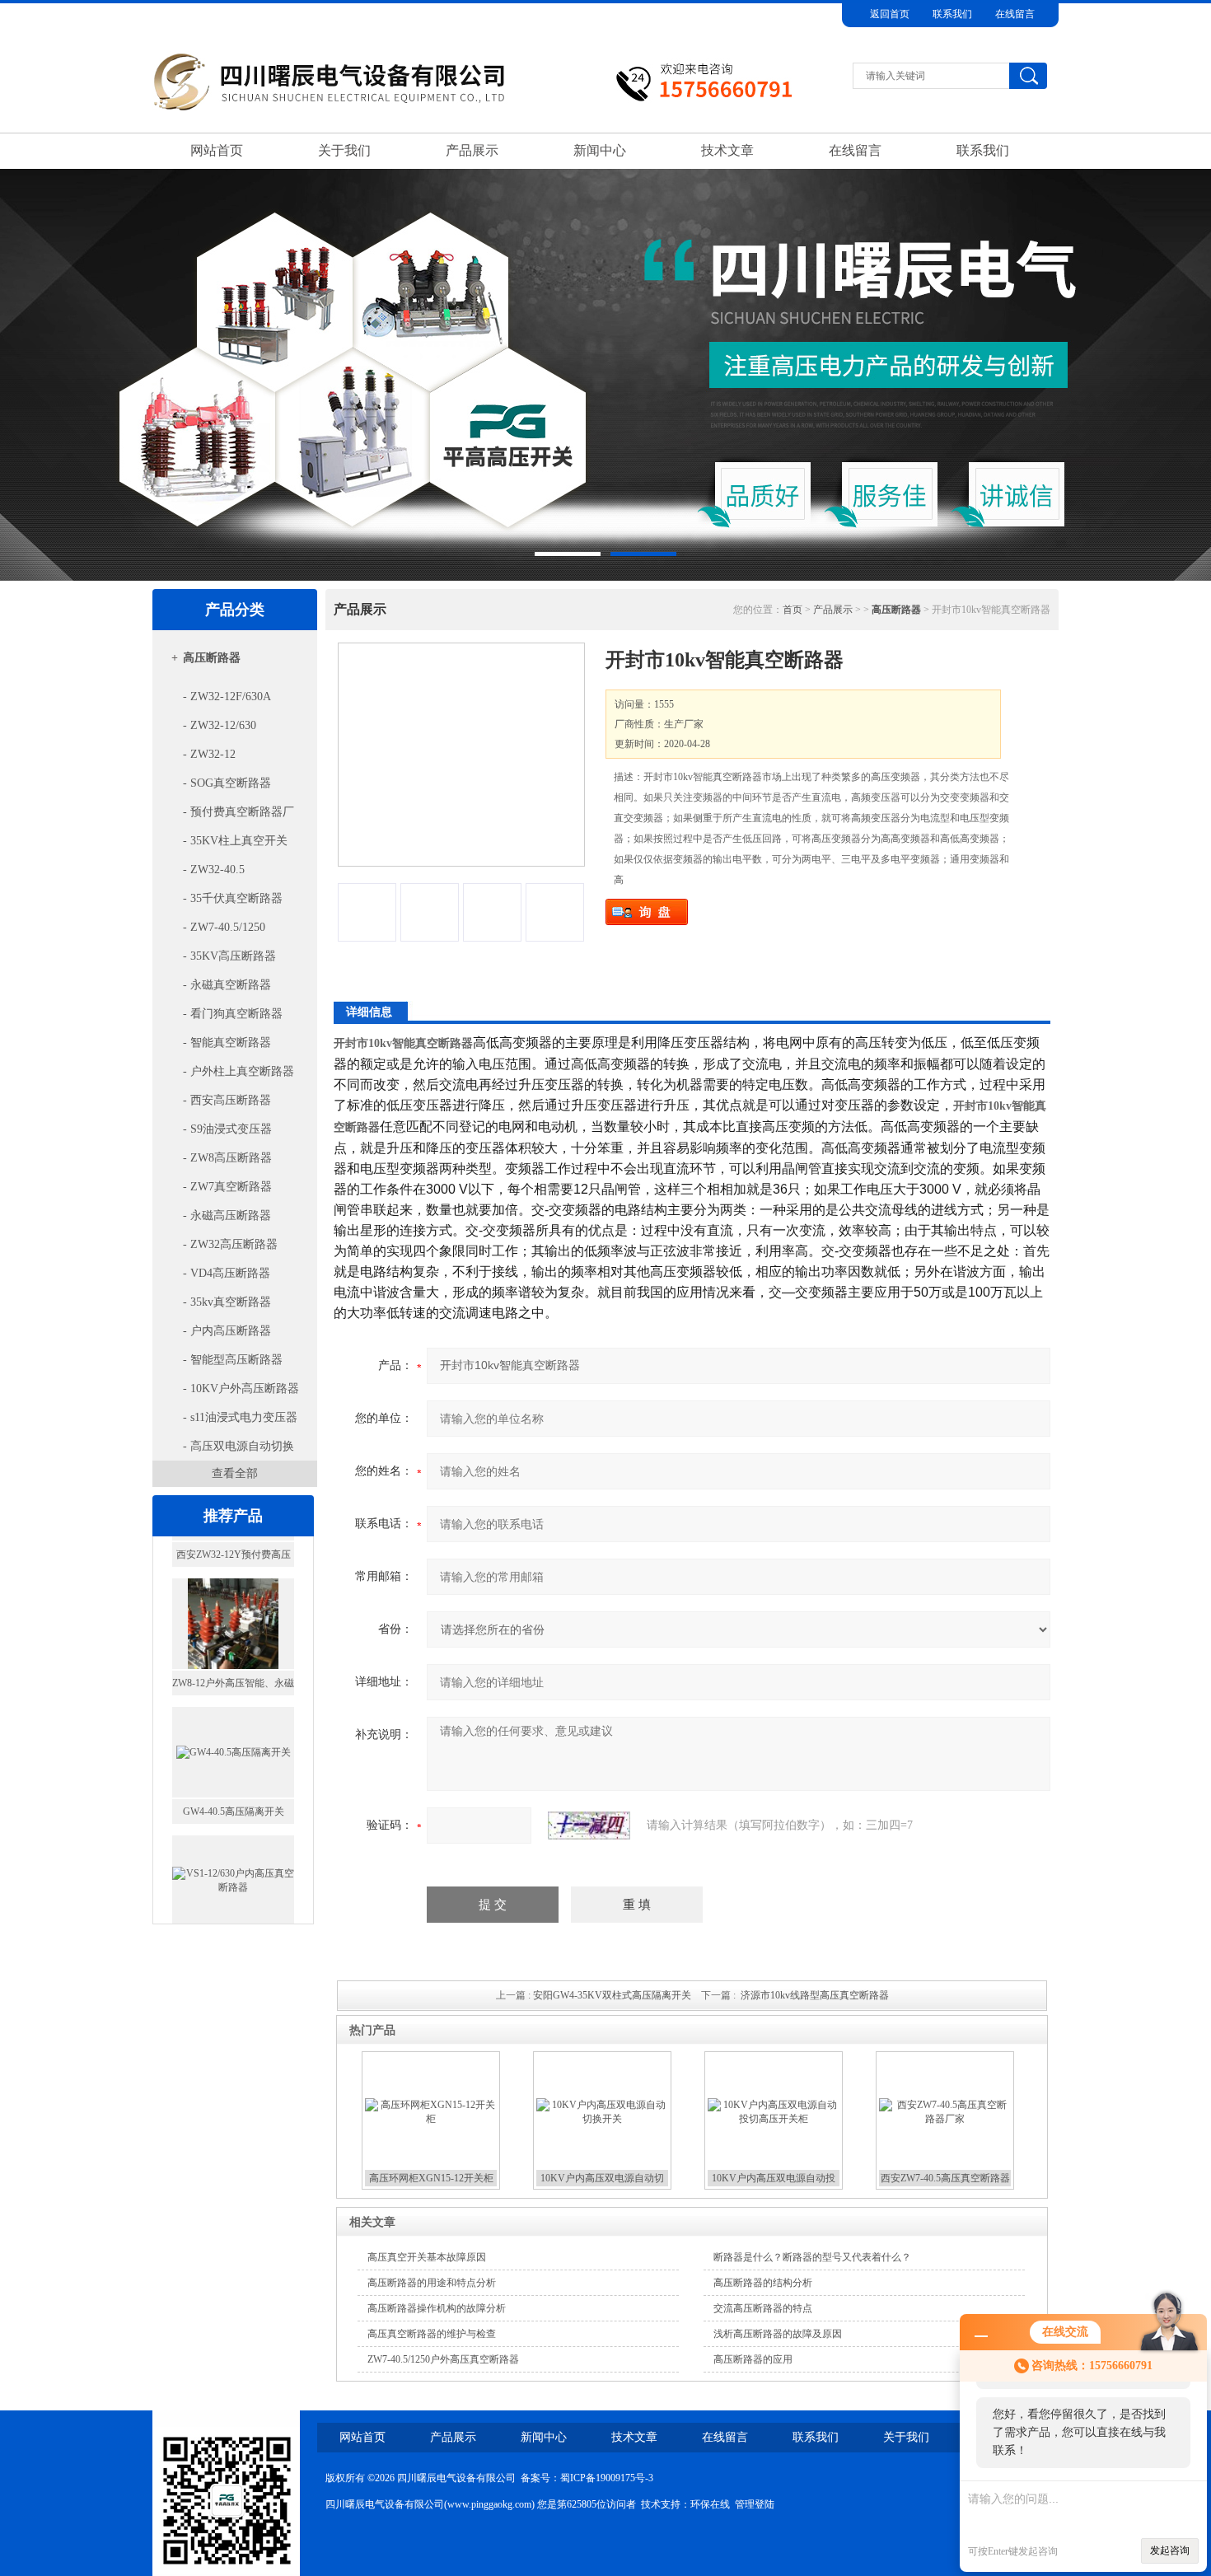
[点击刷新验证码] (589, 1826)
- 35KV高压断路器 (229, 956)
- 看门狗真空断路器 (233, 1014)
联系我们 (952, 14)
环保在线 (710, 2504)
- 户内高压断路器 (227, 1331)
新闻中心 (600, 150)
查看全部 (235, 1473)
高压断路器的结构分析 (763, 2283)
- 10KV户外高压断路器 (241, 1389)
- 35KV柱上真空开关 (235, 841)
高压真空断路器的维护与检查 (432, 2334)
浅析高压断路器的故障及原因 (778, 2334)
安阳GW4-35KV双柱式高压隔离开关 (612, 1995)
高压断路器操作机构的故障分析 (437, 2308)
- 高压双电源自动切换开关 (226, 1450)
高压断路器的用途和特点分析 (432, 2283)
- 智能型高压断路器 (233, 1360)
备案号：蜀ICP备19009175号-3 (587, 2478)
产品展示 (472, 150)
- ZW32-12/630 (220, 725)
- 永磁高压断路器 (227, 1216)
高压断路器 (212, 658)
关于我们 (344, 150)
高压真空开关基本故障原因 (427, 2257)
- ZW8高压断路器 (227, 1158)
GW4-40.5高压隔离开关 (234, 1779)
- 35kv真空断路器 (227, 1302)
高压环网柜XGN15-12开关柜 (431, 2178)
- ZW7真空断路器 (227, 1187)
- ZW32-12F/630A (227, 697)
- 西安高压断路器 (227, 1100)
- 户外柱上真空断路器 (238, 1071)
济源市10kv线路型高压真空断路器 (815, 1995)
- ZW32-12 (209, 754)
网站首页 (217, 150)
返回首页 (890, 14)
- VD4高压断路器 (227, 1273)
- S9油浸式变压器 (227, 1129)
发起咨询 (1170, 2550)
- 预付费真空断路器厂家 (226, 816)
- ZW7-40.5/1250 (224, 927)
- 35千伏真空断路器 (233, 898)
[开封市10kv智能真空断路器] (461, 755)
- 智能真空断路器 (227, 1043)
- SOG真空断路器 (227, 783)
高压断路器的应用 (753, 2359)
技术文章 (727, 150)
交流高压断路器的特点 (763, 2308)
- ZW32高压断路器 (230, 1244)
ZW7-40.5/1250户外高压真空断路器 (443, 2359)
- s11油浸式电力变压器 (240, 1417)
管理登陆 (755, 2504)
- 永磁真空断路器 (227, 985)
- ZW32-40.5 (214, 870)
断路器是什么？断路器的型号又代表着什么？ (812, 2257)
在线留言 (1015, 14)
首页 (793, 610)
